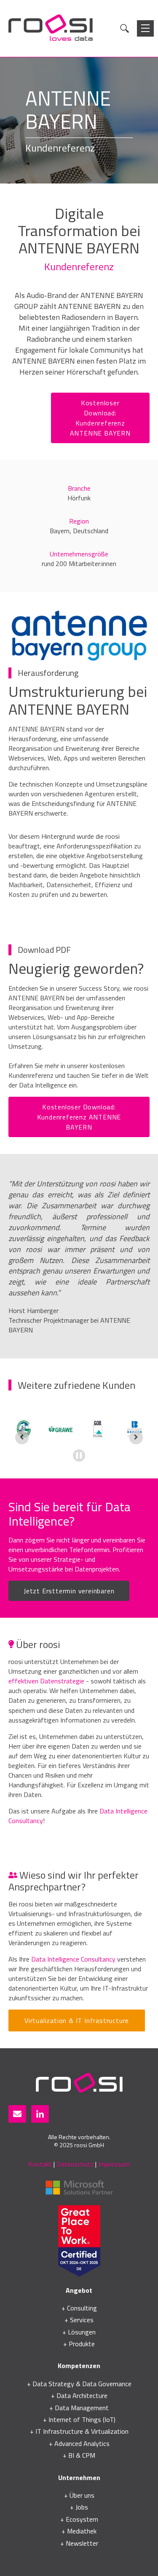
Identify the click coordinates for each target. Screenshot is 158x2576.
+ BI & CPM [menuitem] (79, 2455)
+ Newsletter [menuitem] (79, 2543)
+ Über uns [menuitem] (79, 2495)
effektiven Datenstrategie (46, 1681)
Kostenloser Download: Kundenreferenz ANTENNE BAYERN (100, 418)
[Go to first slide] (136, 1438)
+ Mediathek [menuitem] (79, 2531)
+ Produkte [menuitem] (79, 2344)
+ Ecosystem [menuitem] (79, 2519)
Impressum (114, 2164)
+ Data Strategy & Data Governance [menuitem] (79, 2384)
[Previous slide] (22, 1438)
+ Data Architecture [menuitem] (79, 2395)
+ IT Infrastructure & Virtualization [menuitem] (79, 2431)
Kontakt (40, 2164)
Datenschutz (75, 2164)
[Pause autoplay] (79, 1455)
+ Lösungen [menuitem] (79, 2332)
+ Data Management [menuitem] (79, 2408)
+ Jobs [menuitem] (79, 2507)
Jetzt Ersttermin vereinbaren (69, 1591)
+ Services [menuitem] (79, 2320)
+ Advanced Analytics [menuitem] (79, 2443)
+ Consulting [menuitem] (79, 2308)
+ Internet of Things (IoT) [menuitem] (79, 2419)
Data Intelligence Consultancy (73, 1959)
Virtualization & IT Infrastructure (77, 2020)
